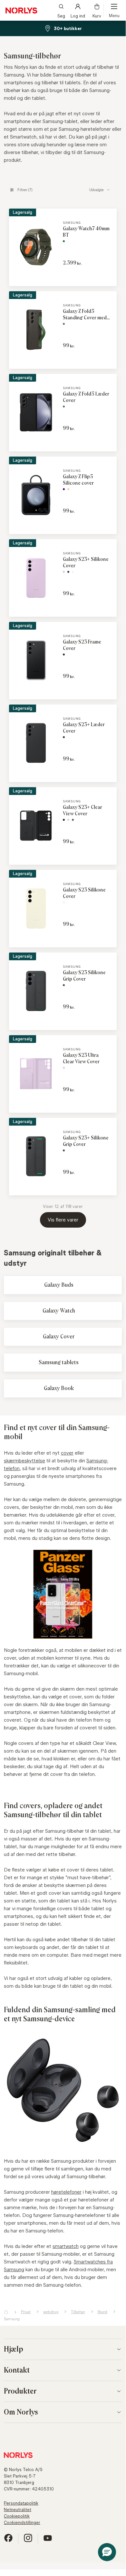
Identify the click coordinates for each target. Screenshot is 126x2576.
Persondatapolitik (21, 2503)
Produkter (20, 2391)
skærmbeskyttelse (24, 1461)
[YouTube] (48, 2541)
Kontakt (17, 2370)
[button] (107, 2552)
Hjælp (14, 2349)
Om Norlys (21, 2412)
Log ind (78, 15)
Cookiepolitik (17, 2516)
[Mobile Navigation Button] (114, 10)
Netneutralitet (18, 2509)
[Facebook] (8, 2541)
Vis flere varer (63, 1220)
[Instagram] (28, 2541)
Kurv (97, 15)
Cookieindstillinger (22, 2522)
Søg (61, 15)
